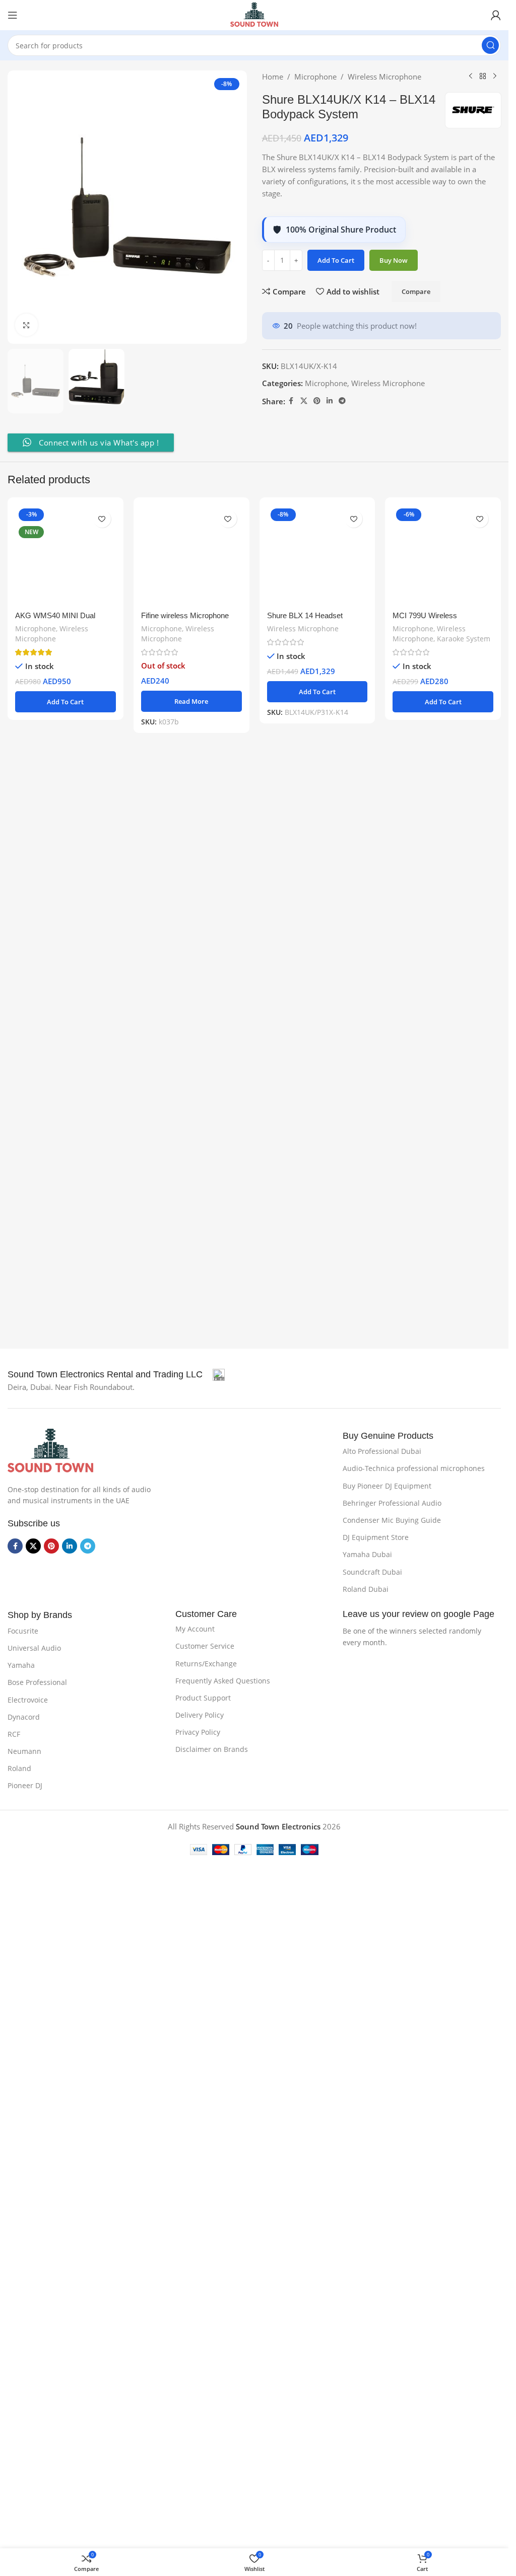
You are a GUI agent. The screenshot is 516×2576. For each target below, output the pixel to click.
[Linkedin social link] (330, 401)
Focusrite (23, 1680)
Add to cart (336, 260)
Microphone (315, 77)
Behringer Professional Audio (392, 1552)
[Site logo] (254, 14)
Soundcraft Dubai (372, 1621)
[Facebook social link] (291, 401)
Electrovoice (28, 1749)
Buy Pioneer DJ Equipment (387, 1535)
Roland (19, 1818)
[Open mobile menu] (13, 15)
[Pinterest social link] (317, 401)
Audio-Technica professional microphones (414, 1518)
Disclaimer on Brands (212, 1798)
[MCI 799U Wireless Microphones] (443, 882)
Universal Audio (34, 1697)
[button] (66, 1357)
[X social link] (304, 401)
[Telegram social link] (342, 401)
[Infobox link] (116, 1424)
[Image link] (50, 1499)
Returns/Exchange (206, 1712)
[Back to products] (483, 77)
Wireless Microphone (384, 77)
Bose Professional (37, 1732)
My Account (195, 1678)
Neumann (24, 1800)
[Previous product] (471, 77)
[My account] (496, 15)
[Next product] (495, 77)
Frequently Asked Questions (223, 1729)
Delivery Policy (200, 1764)
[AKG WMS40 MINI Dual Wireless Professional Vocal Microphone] (66, 882)
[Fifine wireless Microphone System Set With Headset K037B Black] (191, 882)
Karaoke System (464, 1293)
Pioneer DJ (25, 1835)
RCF (14, 1783)
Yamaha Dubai (367, 1604)
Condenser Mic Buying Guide (392, 1569)
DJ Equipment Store (376, 1587)
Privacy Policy (198, 1781)
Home (273, 77)
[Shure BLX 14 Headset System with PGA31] (317, 882)
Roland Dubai (366, 1638)
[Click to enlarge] (26, 325)
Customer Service (205, 1695)
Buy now (394, 260)
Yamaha (21, 1714)
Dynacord (24, 1766)
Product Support (203, 1747)
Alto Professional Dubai (382, 1500)
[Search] (490, 45)
